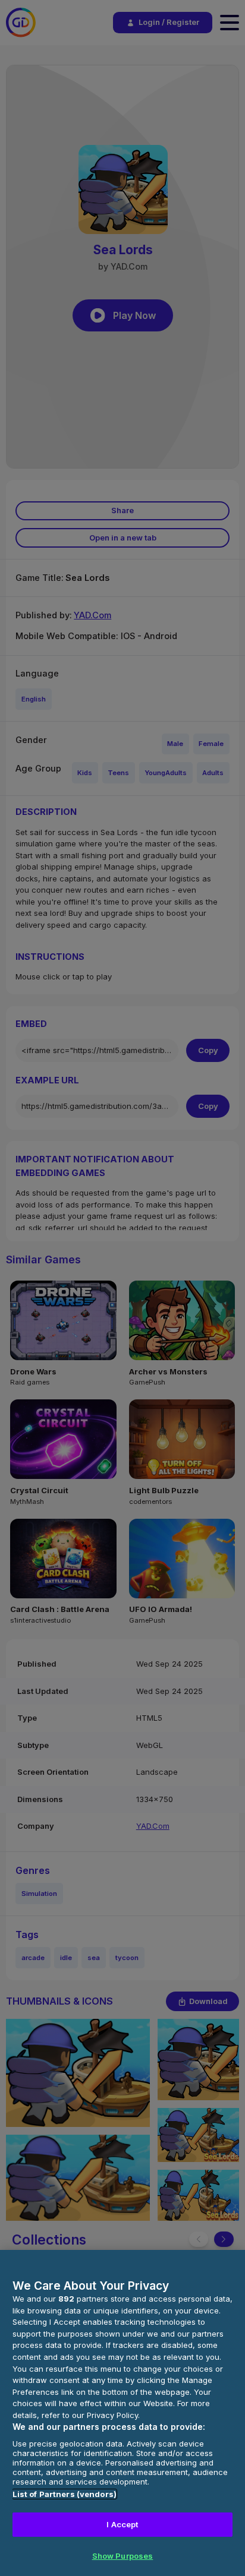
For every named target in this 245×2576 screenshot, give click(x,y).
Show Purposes (123, 2556)
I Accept (122, 2524)
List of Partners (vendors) (65, 2494)
